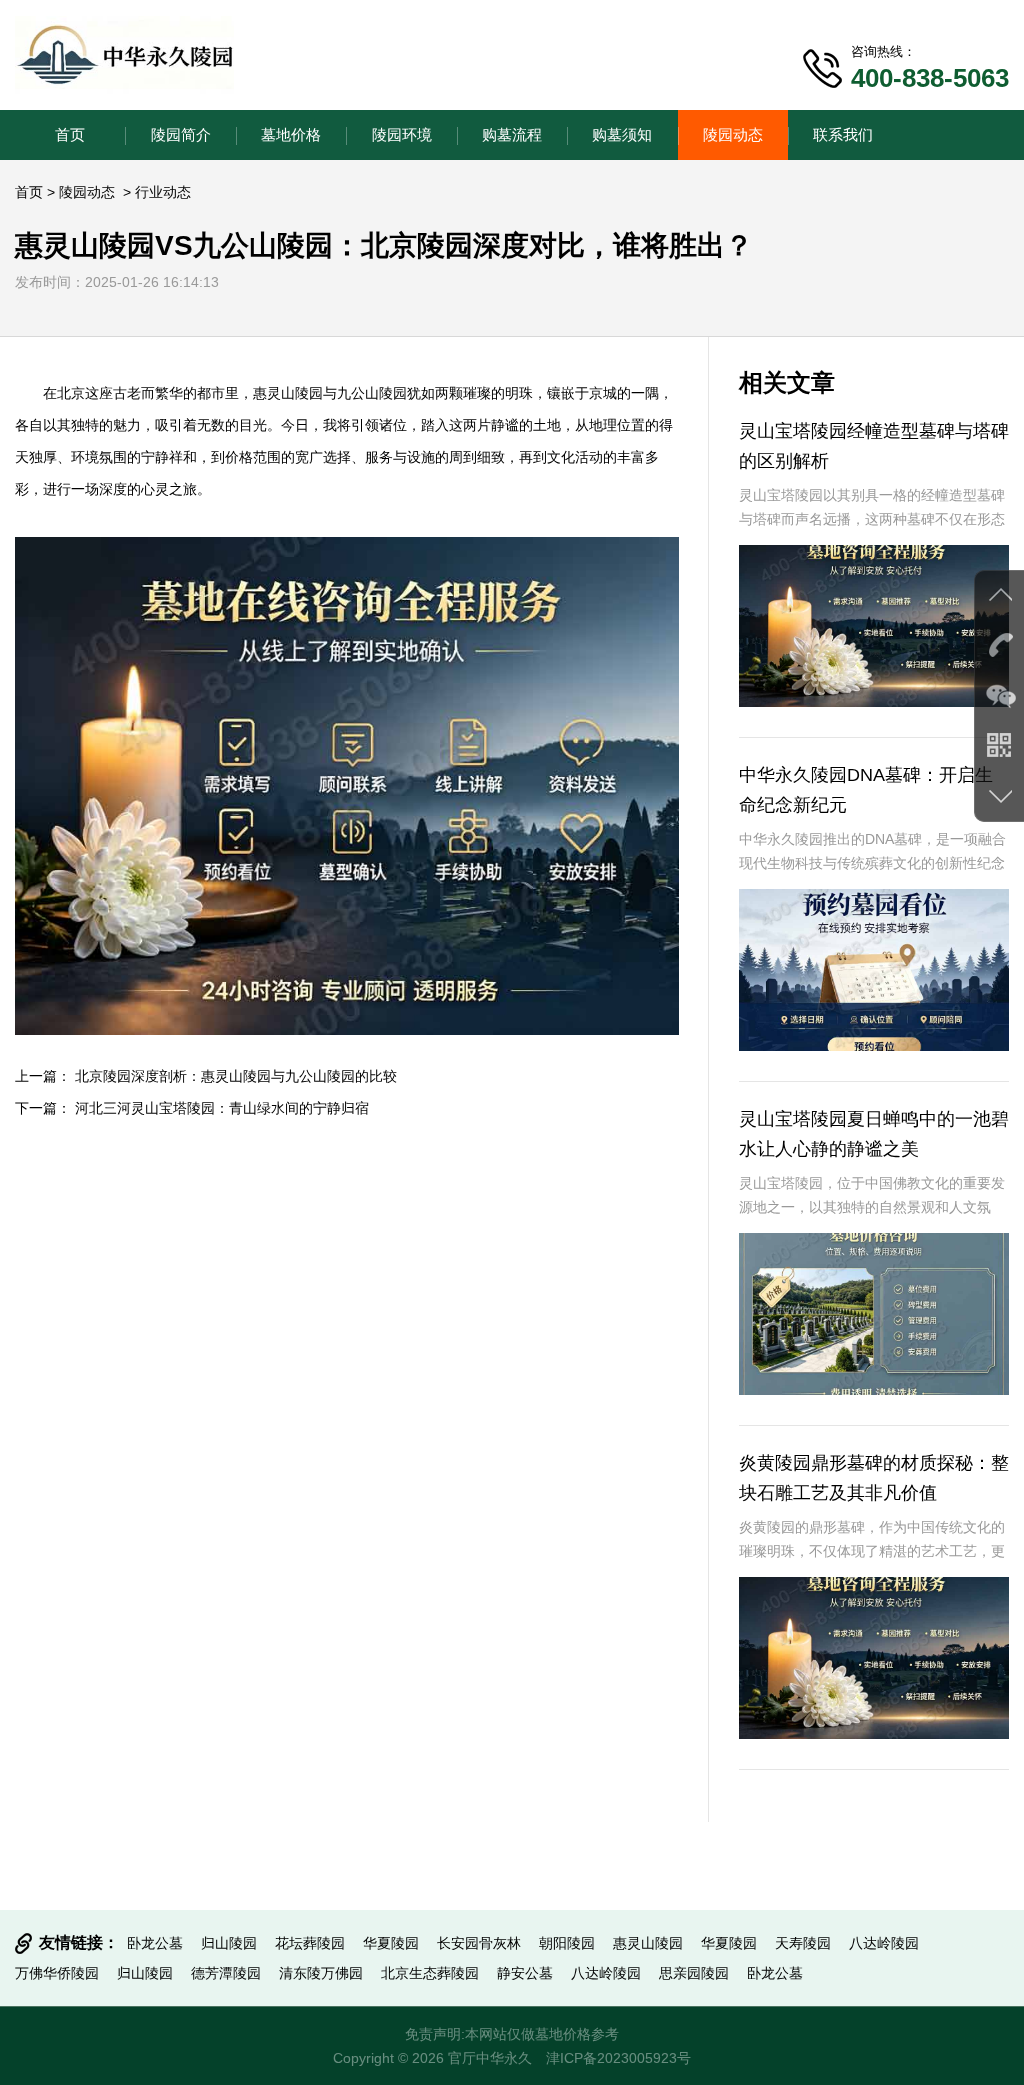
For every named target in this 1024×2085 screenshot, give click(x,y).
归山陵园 (229, 1943)
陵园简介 (181, 134)
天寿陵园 (803, 1943)
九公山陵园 (372, 393)
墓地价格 (291, 134)
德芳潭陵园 (226, 1973)
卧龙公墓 (155, 1943)
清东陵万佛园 (321, 1973)
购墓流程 (512, 134)
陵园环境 (402, 134)
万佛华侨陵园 (57, 1973)
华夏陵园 (391, 1943)
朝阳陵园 (567, 1943)
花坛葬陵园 (310, 1943)
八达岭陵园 (884, 1943)
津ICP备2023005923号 (618, 2058)
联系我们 (843, 134)
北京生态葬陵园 (430, 1973)
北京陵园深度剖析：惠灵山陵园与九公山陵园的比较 (236, 1076)
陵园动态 (733, 134)
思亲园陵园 (694, 1973)
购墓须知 (622, 134)
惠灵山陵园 (288, 393)
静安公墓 (525, 1973)
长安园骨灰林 (479, 1943)
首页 (70, 134)
